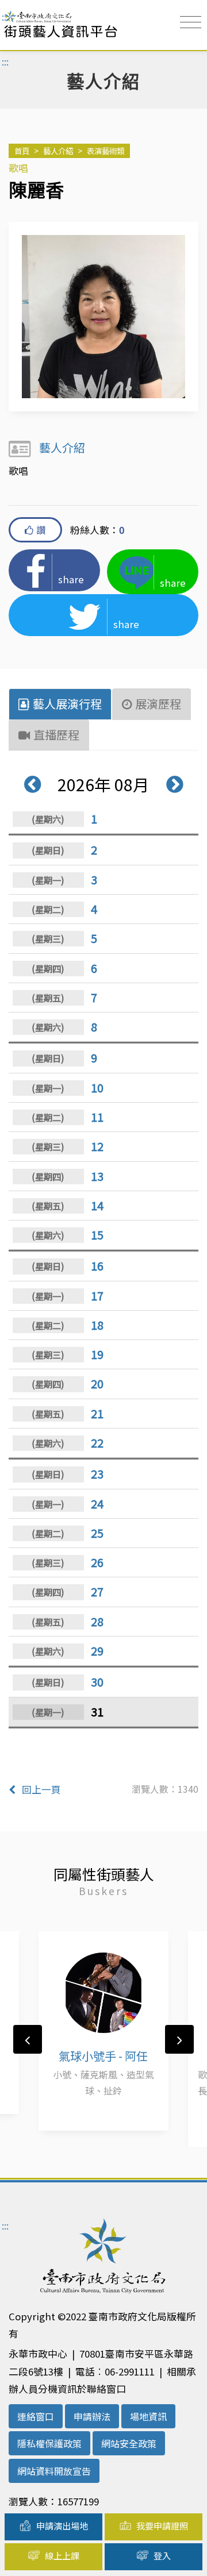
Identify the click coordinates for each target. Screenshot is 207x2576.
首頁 (22, 151)
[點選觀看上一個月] (39, 784)
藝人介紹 (58, 151)
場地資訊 (148, 2416)
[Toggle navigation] (191, 22)
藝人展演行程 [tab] (67, 704)
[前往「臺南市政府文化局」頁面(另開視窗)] (103, 2261)
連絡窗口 (36, 2416)
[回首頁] (61, 25)
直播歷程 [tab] (56, 735)
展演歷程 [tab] (158, 704)
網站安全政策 (129, 2443)
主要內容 (27, 18)
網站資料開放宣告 (54, 2471)
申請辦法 (92, 2416)
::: (5, 17)
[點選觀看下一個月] (168, 784)
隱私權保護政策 (49, 2443)
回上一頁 (41, 1789)
